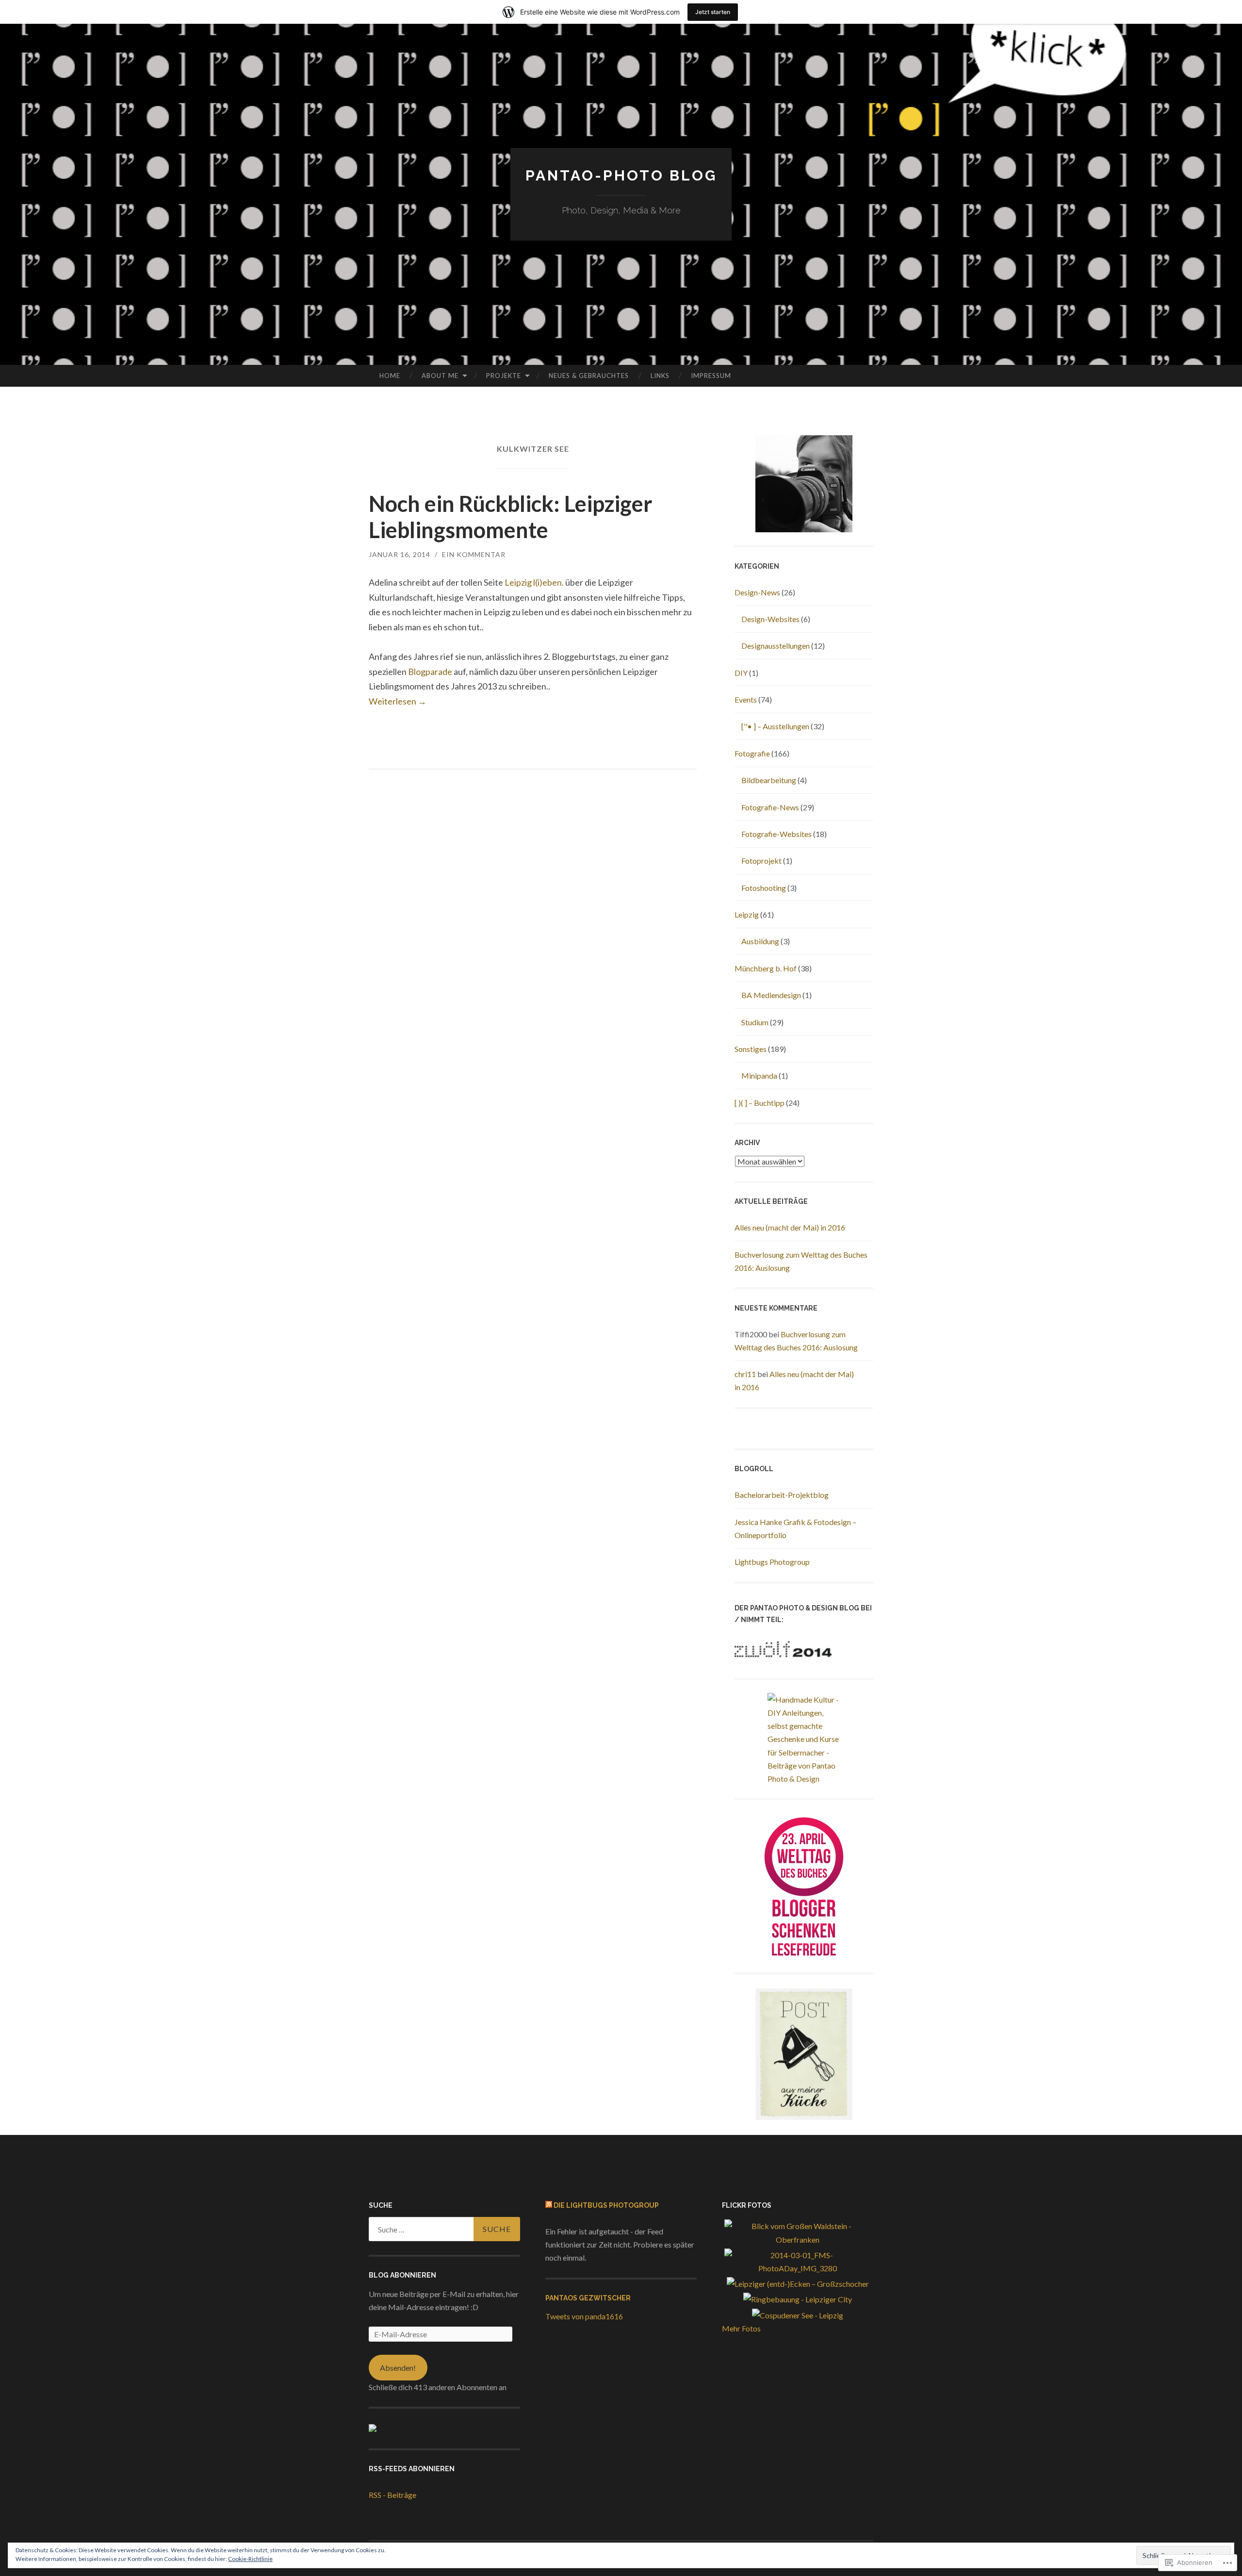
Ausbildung (760, 941)
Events (746, 699)
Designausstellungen (776, 646)
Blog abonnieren (402, 2275)
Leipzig (747, 914)
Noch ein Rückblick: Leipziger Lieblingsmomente (511, 517)
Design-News (757, 592)
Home (390, 376)
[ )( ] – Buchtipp (760, 1103)
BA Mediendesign (771, 995)
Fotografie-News (770, 807)
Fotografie (752, 753)
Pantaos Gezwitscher (588, 2298)
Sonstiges (751, 1049)
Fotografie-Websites (776, 834)
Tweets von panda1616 (584, 2316)
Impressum (711, 376)
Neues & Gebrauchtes (589, 376)
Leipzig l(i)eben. (534, 582)
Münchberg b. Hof (766, 968)
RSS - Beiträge (392, 2495)
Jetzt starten (713, 12)
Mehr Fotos (741, 2328)
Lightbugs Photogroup (772, 1562)
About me (440, 376)
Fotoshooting (764, 888)
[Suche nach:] (444, 2229)
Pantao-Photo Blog (621, 175)
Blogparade (430, 672)
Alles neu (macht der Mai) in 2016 (790, 1227)
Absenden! (398, 2368)
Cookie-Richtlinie (250, 2559)
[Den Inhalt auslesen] (549, 2205)
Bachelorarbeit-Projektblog (782, 1495)
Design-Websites (770, 619)
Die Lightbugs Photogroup (606, 2205)
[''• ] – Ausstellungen (775, 726)
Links (660, 376)
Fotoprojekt (761, 861)
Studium (755, 1022)
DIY (741, 673)
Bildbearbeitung (769, 780)
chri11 (745, 1374)
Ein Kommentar (474, 554)
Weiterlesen (398, 701)
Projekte (504, 376)
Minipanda (759, 1075)
